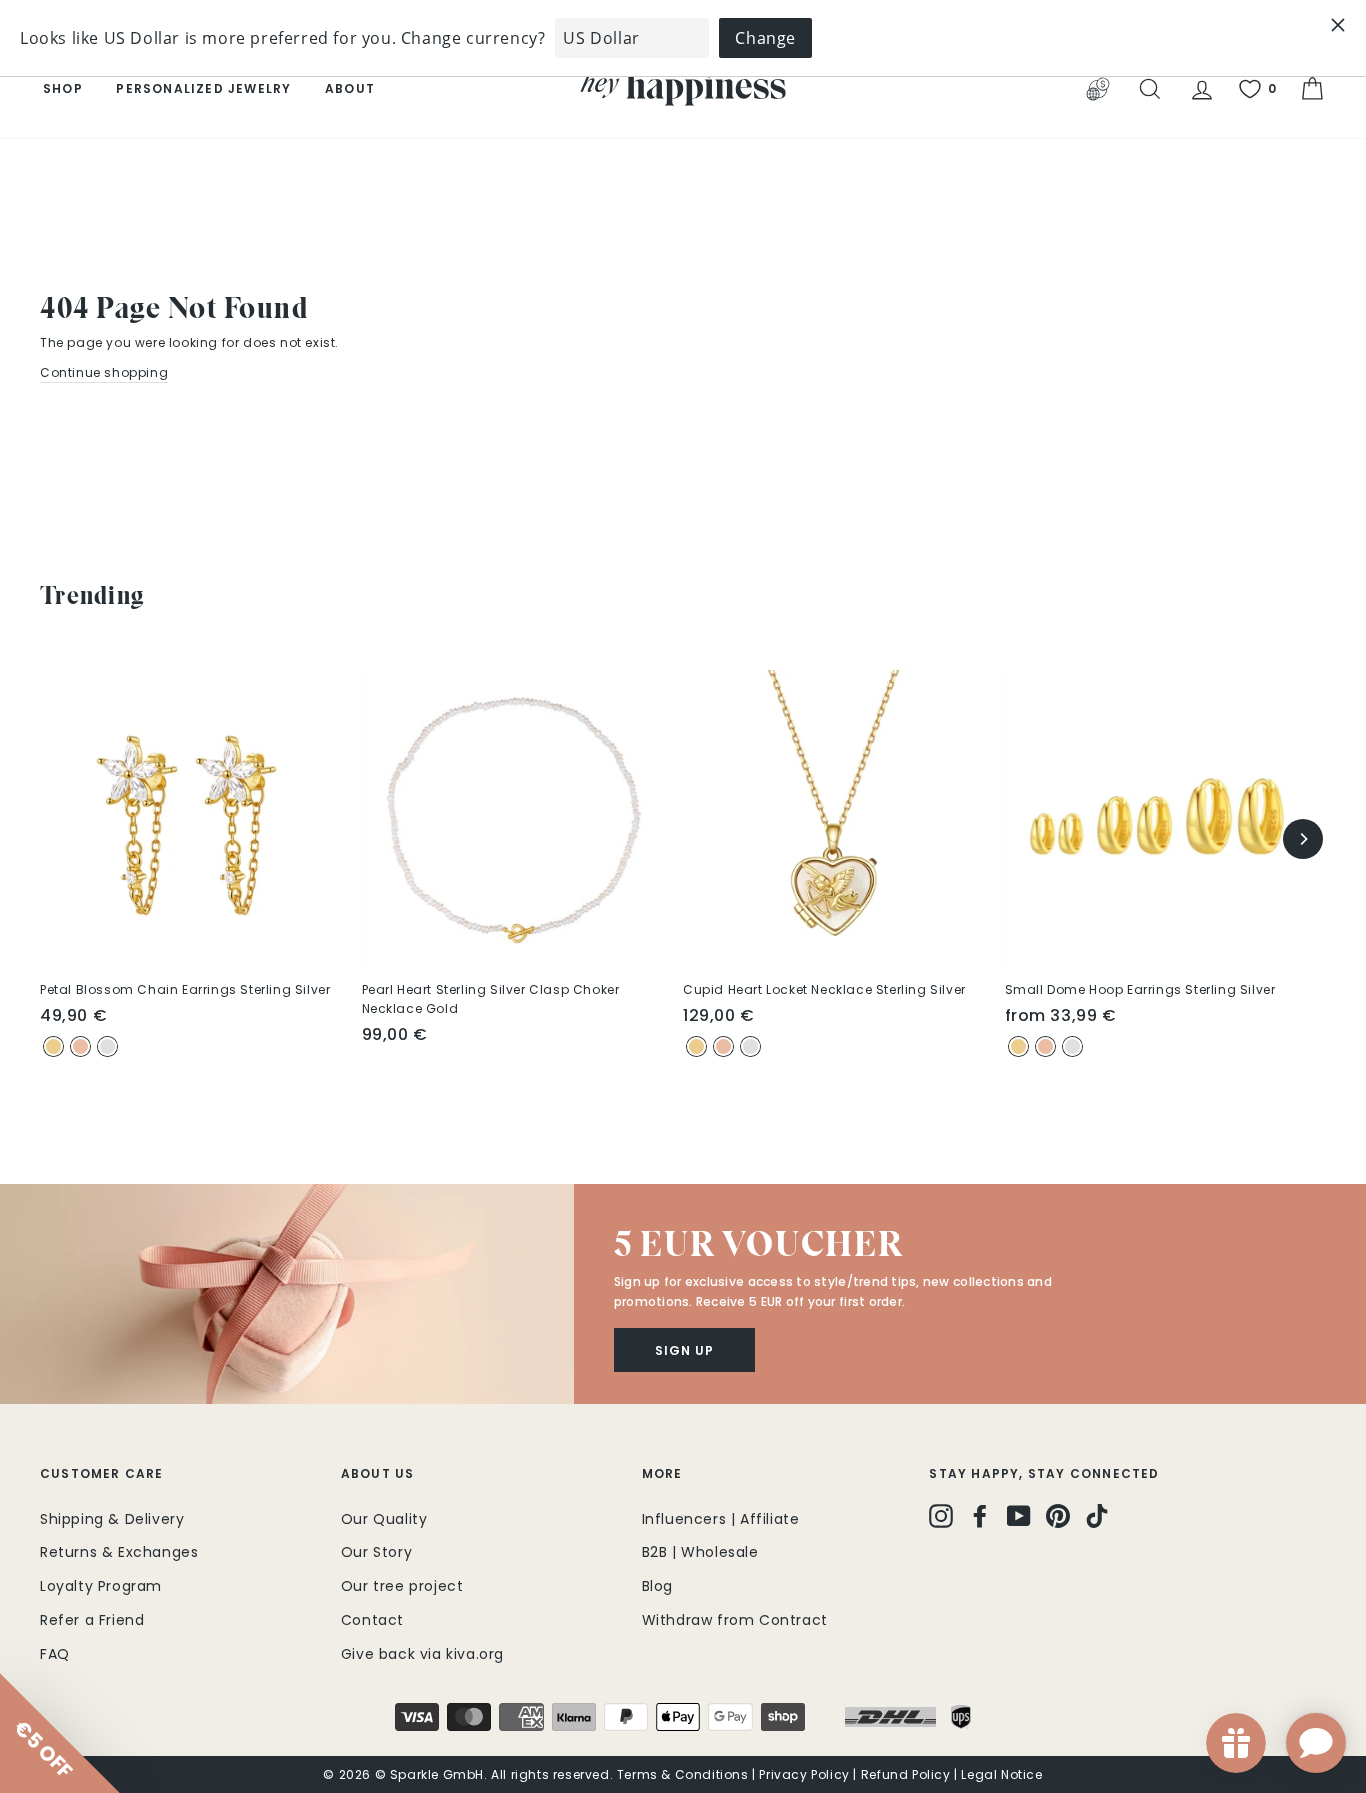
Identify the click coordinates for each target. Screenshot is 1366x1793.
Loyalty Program (101, 1586)
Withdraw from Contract (735, 1620)
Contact (372, 1620)
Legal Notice (1001, 1774)
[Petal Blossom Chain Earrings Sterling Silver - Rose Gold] (80, 1046)
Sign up (684, 1350)
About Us (378, 1473)
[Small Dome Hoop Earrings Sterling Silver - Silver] (1072, 1046)
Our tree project (402, 1586)
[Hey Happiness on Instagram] (941, 1516)
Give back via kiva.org (422, 1654)
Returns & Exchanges (119, 1552)
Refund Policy (906, 1774)
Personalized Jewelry (203, 88)
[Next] (1303, 839)
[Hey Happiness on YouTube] (1019, 1516)
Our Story (376, 1552)
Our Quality (384, 1519)
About (350, 88)
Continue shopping (104, 372)
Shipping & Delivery (112, 1519)
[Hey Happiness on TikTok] (1097, 1516)
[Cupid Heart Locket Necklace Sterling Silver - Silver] (750, 1046)
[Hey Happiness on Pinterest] (1058, 1516)
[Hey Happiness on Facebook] (980, 1516)
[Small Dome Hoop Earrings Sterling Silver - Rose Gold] (1045, 1046)
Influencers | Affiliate (721, 1519)
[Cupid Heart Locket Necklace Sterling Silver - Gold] (696, 1046)
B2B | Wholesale (700, 1552)
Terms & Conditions (683, 1774)
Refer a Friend (92, 1620)
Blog (657, 1586)
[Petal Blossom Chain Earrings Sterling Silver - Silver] (107, 1046)
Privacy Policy (804, 1774)
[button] (287, 1294)
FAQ (55, 1654)
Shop (63, 88)
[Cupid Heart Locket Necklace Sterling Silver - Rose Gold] (723, 1046)
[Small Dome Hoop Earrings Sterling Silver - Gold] (1018, 1046)
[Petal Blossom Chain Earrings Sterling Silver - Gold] (53, 1046)
